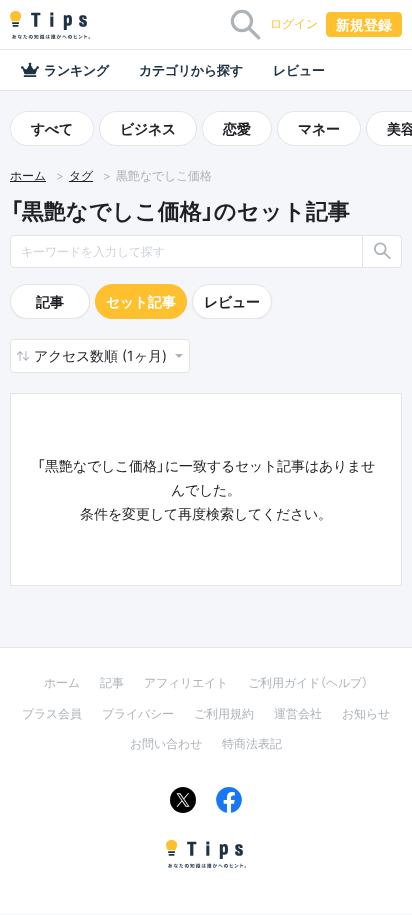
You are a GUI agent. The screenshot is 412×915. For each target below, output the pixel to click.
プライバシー (138, 713)
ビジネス (148, 128)
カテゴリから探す (191, 70)
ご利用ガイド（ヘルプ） (308, 682)
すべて (52, 128)
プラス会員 (52, 713)
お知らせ (366, 713)
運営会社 (298, 713)
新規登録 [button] (364, 24)
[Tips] (50, 25)
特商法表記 (252, 743)
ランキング (76, 70)
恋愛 (237, 128)
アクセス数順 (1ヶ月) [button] (102, 355)
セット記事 (141, 301)
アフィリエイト (186, 682)
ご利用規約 (224, 713)
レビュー (299, 70)
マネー (319, 128)
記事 (50, 301)
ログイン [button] (294, 23)
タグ (81, 175)
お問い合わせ (166, 743)
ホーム (28, 175)
